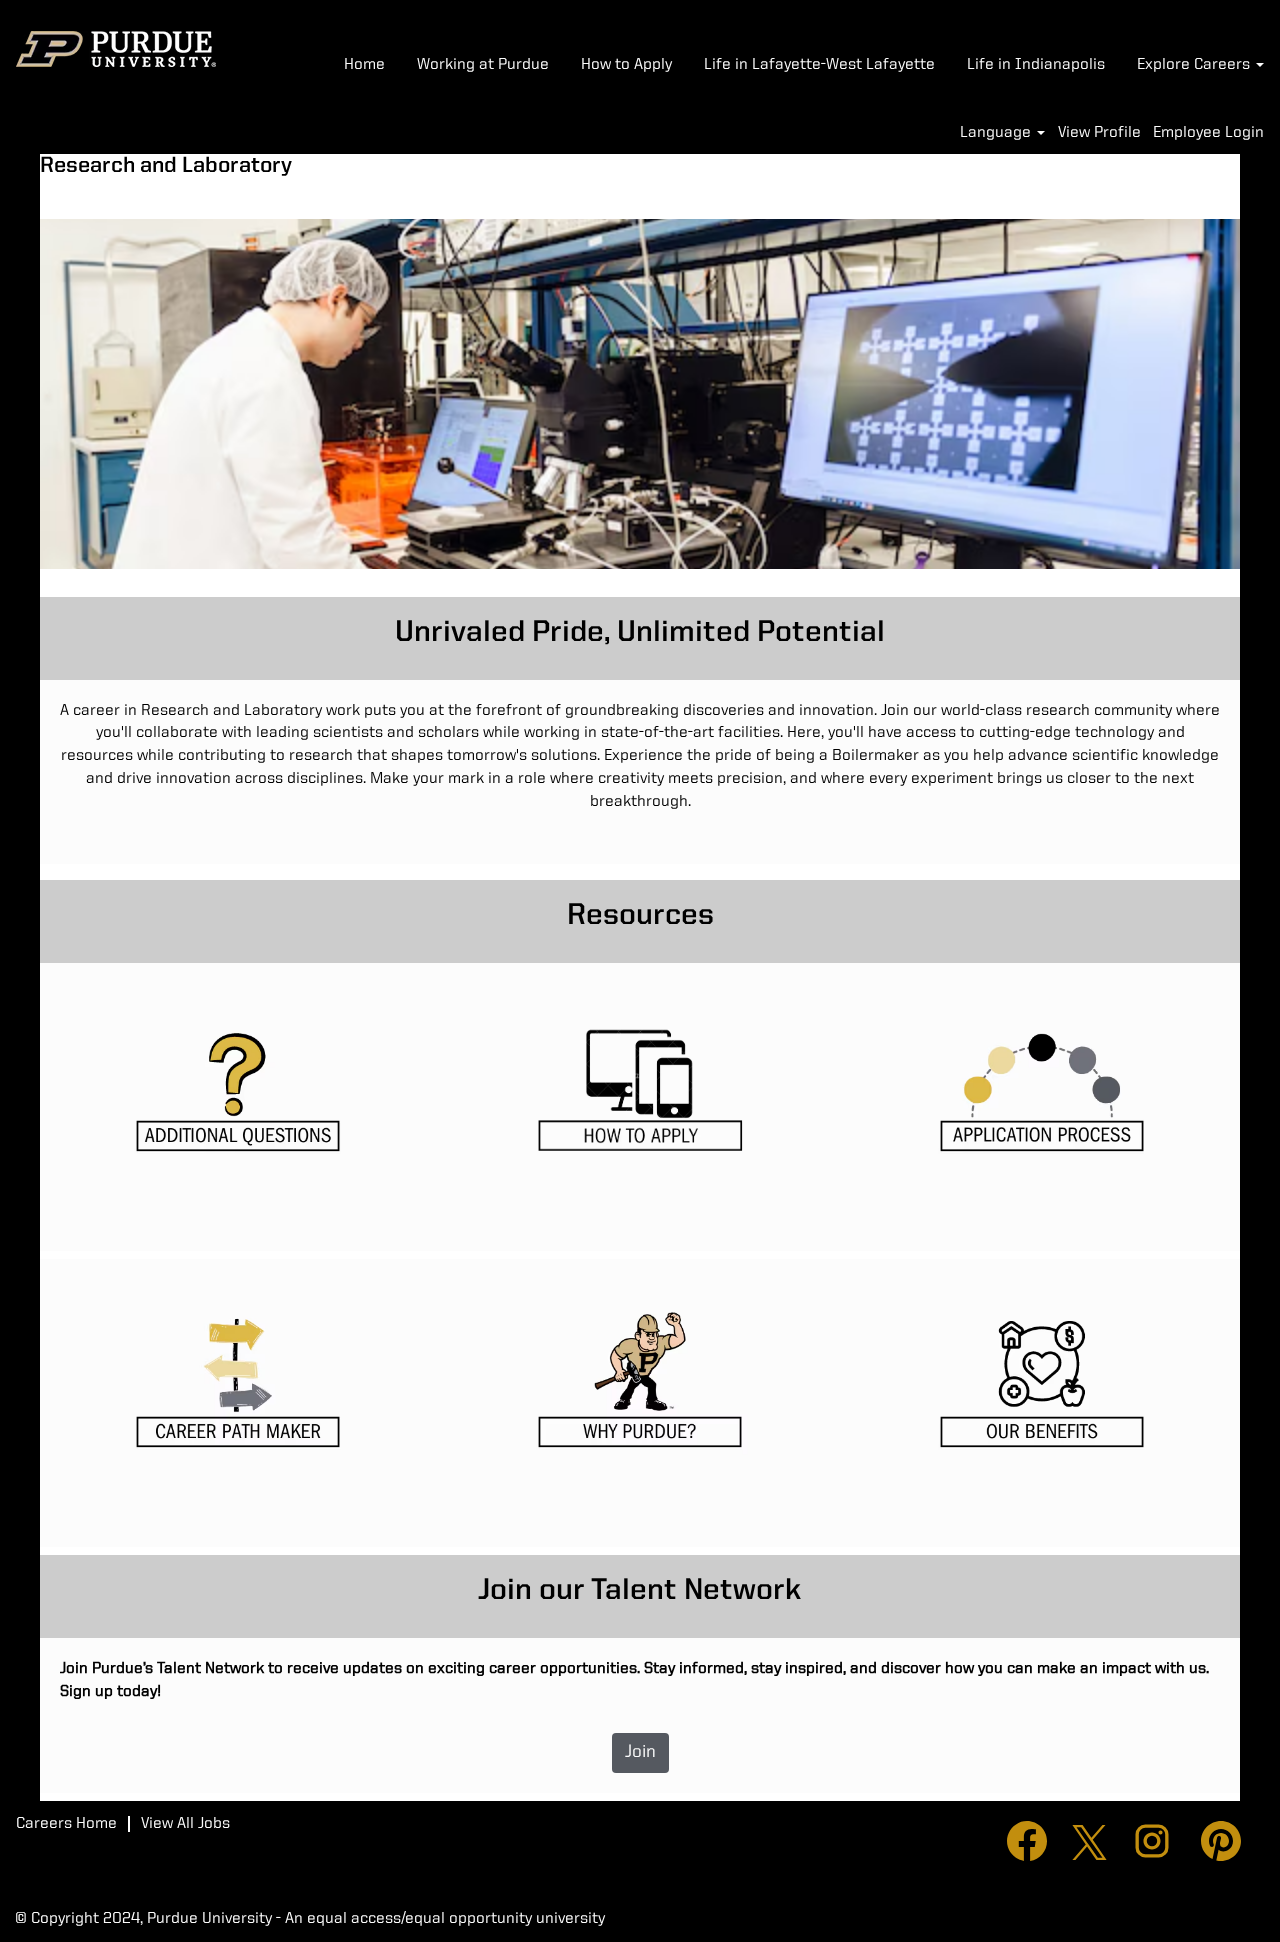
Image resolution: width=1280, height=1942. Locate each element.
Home (364, 65)
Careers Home (66, 1824)
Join (640, 1752)
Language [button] (997, 133)
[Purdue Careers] (116, 49)
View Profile (1099, 133)
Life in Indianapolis (1036, 65)
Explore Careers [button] (1195, 65)
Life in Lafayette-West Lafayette (819, 65)
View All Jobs (185, 1824)
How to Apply (626, 65)
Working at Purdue (483, 65)
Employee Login (1208, 133)
